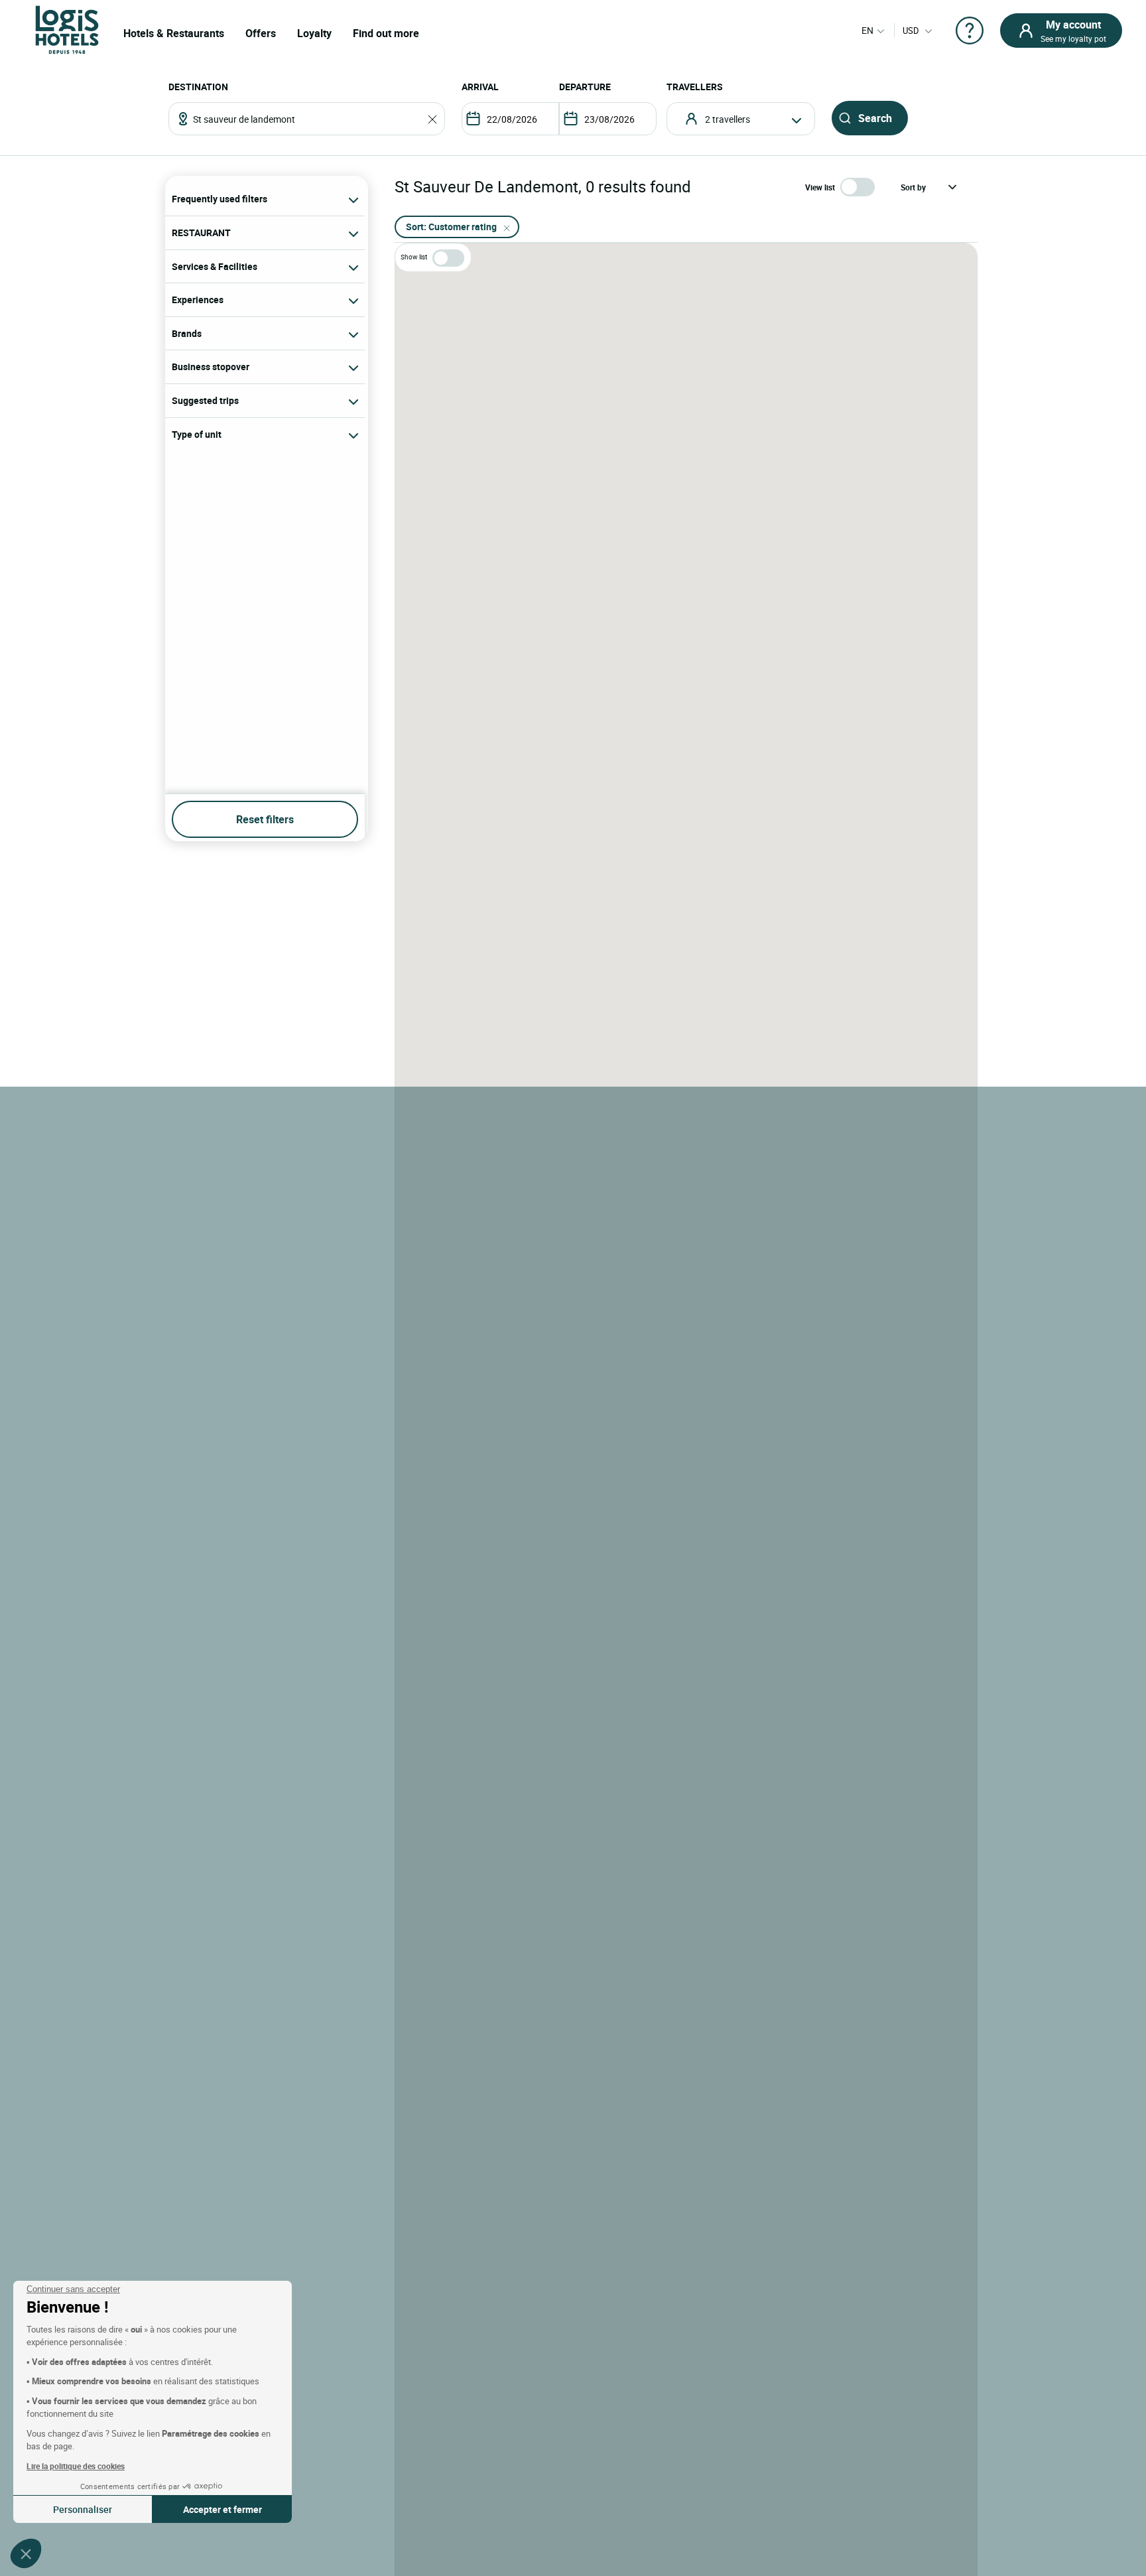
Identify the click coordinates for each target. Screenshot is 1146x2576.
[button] (26, 2553)
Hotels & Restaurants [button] (174, 33)
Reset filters (265, 819)
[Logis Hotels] (67, 29)
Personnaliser (83, 2509)
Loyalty (314, 33)
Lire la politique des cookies (76, 2466)
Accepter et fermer (223, 2509)
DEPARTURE (585, 87)
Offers (261, 33)
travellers (695, 87)
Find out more (386, 33)
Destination (198, 87)
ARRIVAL (480, 87)
